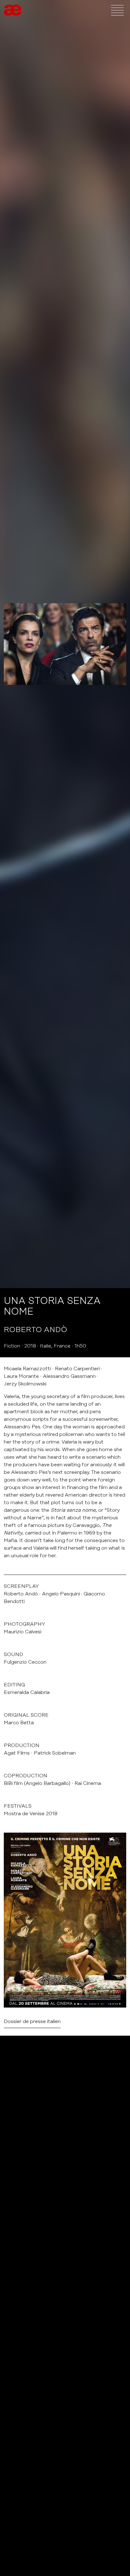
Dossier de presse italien (32, 2021)
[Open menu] (117, 10)
